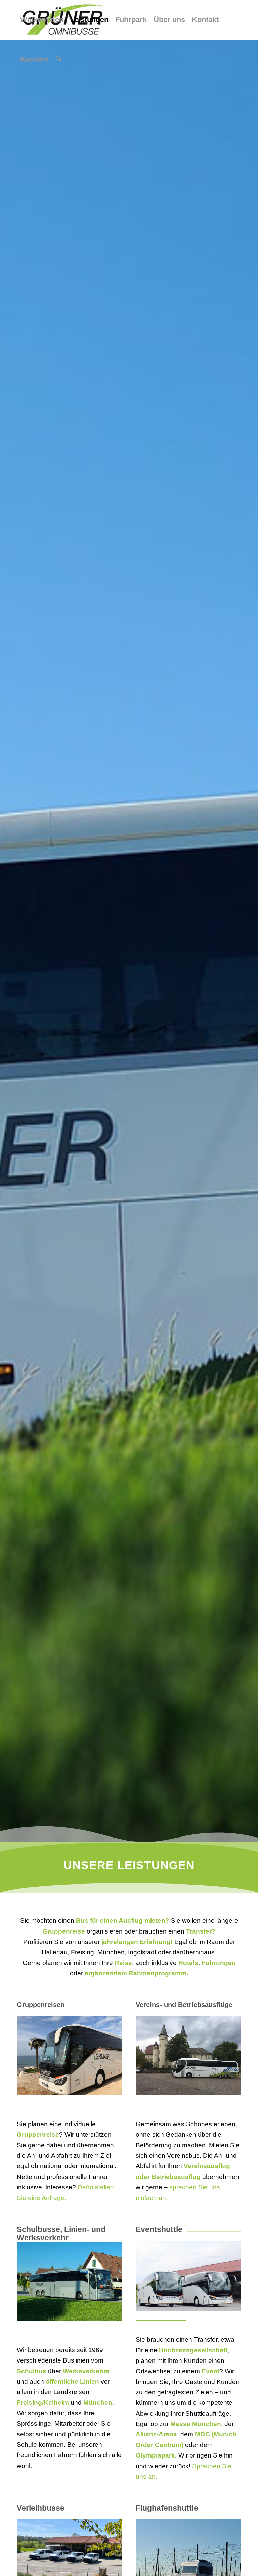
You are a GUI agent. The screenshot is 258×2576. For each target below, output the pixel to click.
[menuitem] (42, 20)
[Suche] (58, 59)
